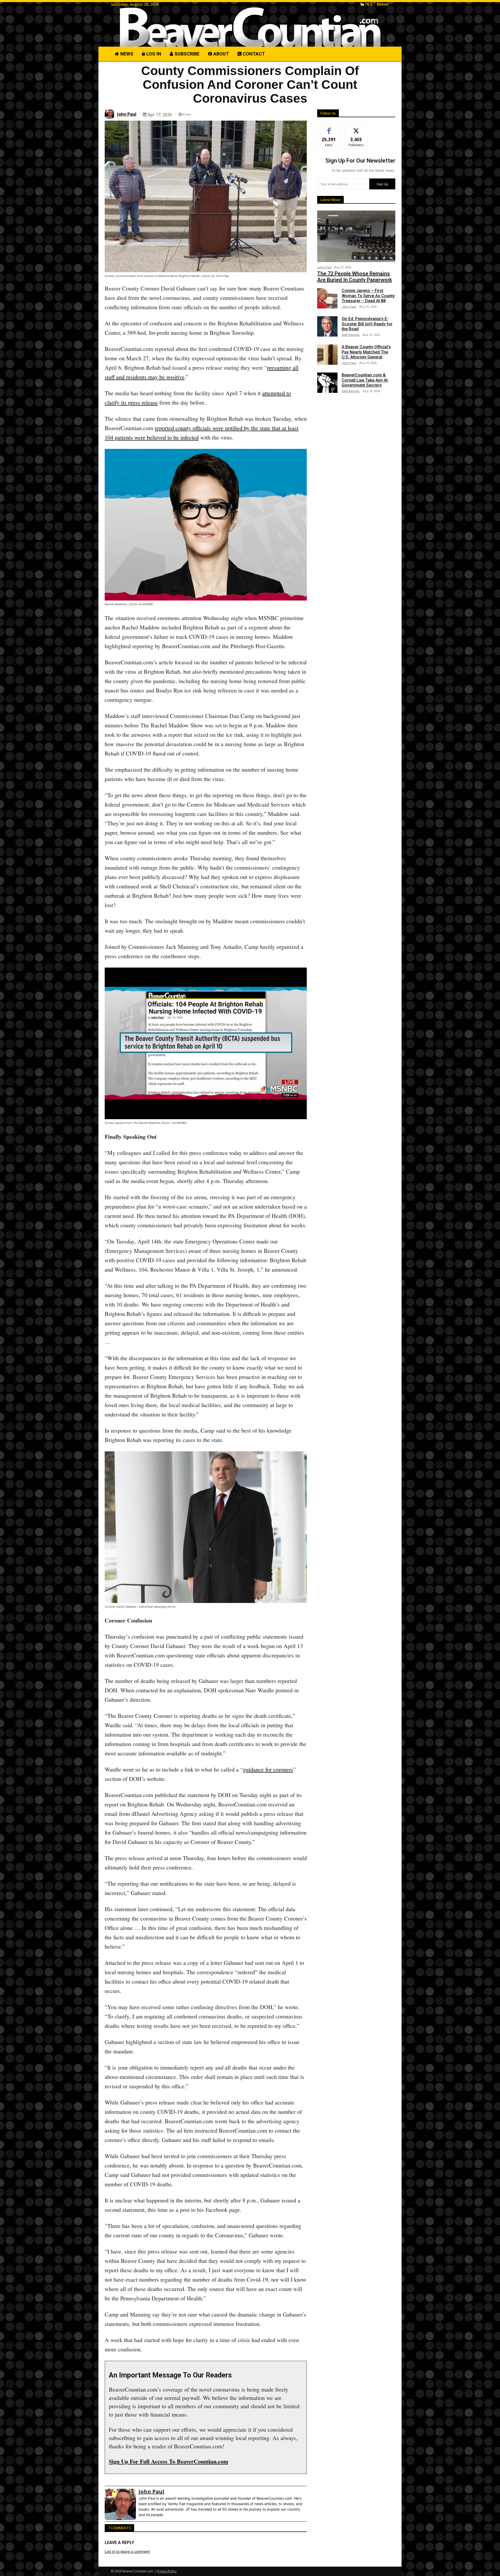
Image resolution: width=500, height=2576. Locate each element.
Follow (356, 128)
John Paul (127, 114)
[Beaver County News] (250, 27)
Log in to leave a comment (127, 2551)
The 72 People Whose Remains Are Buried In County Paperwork (355, 277)
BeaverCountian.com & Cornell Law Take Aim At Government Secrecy (365, 380)
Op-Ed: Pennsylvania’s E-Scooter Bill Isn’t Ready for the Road (367, 324)
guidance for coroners (268, 1769)
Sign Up (382, 184)
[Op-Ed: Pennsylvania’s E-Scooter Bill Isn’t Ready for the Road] (327, 326)
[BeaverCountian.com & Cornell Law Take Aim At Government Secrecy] (327, 383)
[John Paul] (110, 114)
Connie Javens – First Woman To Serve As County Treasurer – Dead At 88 (368, 296)
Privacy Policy (167, 2571)
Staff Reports (351, 335)
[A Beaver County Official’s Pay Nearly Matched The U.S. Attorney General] (327, 355)
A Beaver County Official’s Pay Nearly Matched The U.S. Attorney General (366, 352)
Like (329, 128)
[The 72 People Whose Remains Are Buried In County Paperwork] (356, 236)
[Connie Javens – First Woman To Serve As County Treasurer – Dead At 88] (327, 298)
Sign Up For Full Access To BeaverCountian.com (168, 2461)
